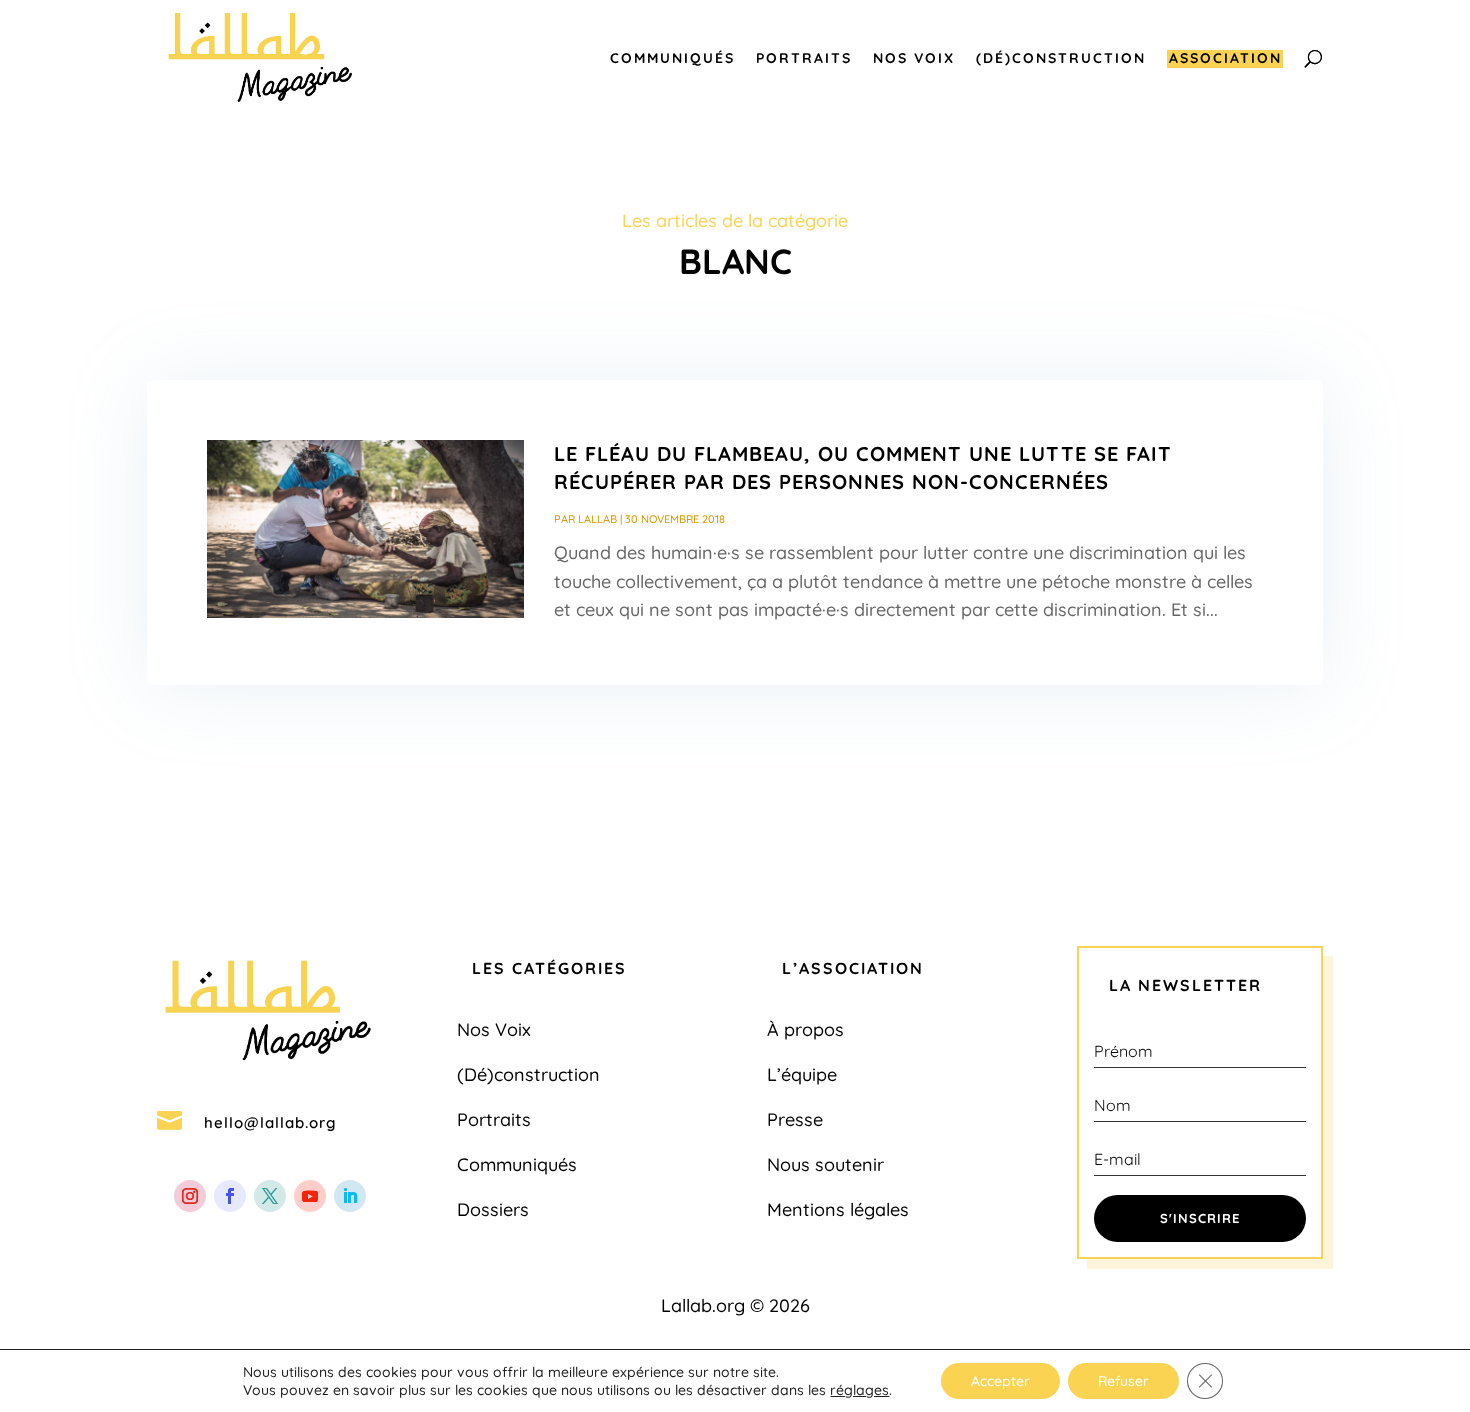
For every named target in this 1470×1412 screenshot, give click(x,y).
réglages (859, 1390)
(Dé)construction (1061, 59)
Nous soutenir (825, 1164)
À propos (805, 1029)
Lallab (597, 519)
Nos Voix (914, 59)
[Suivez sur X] (270, 1196)
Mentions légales (838, 1209)
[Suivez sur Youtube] (310, 1196)
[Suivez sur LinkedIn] (350, 1196)
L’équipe (802, 1074)
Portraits (804, 59)
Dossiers (493, 1209)
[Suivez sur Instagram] (190, 1196)
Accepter (1000, 1381)
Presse (795, 1119)
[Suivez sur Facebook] (230, 1196)
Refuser (1123, 1381)
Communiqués (672, 59)
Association (1225, 59)
